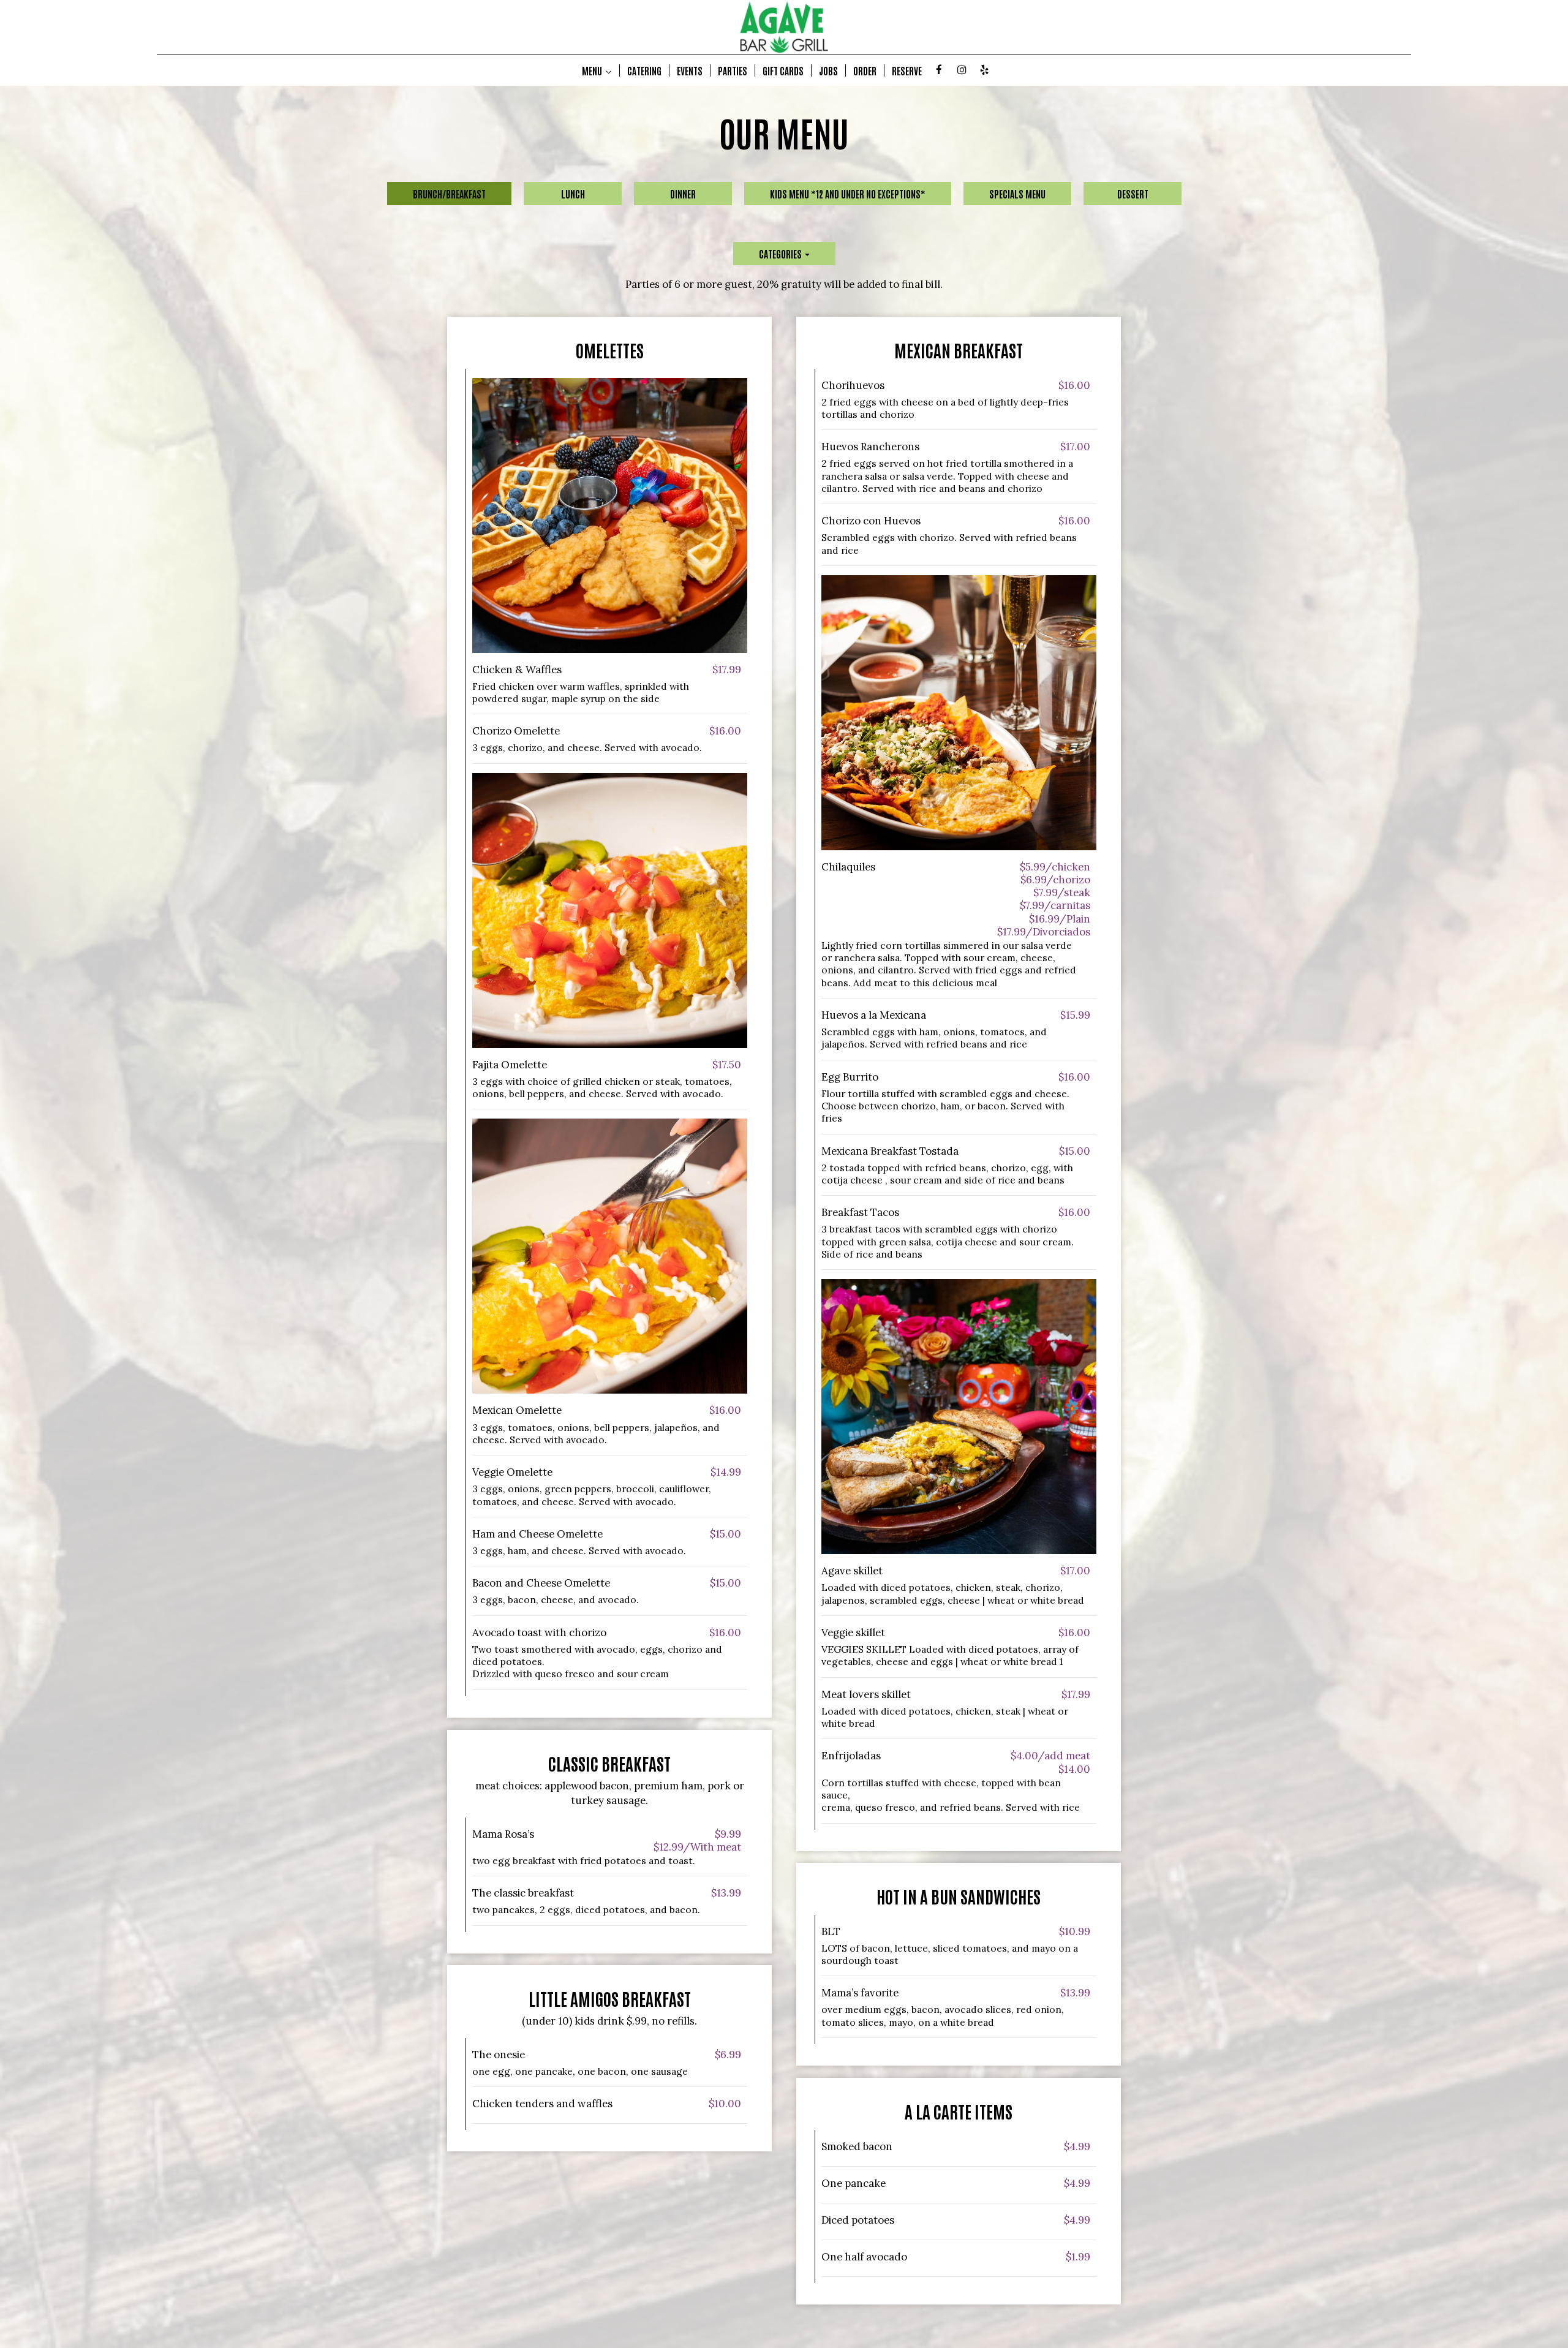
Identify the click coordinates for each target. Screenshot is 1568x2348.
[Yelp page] (984, 70)
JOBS (828, 70)
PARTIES (733, 70)
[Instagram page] (962, 70)
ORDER (865, 70)
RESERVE (907, 70)
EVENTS (690, 70)
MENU (593, 70)
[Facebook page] (939, 70)
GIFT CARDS (783, 70)
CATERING (644, 70)
